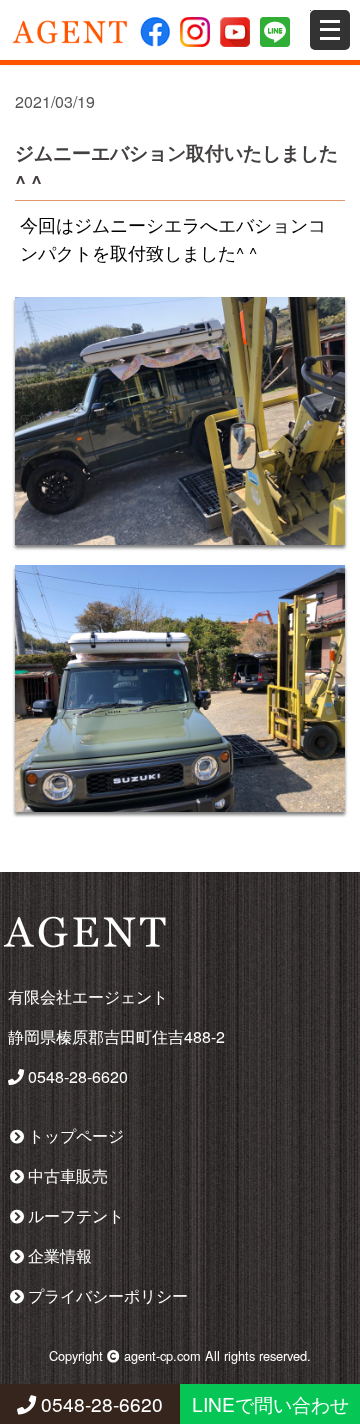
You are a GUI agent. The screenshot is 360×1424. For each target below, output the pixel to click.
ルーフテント (74, 1215)
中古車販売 (66, 1175)
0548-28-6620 (99, 1403)
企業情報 (58, 1255)
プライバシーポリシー (106, 1295)
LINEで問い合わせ (270, 1403)
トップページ (74, 1135)
